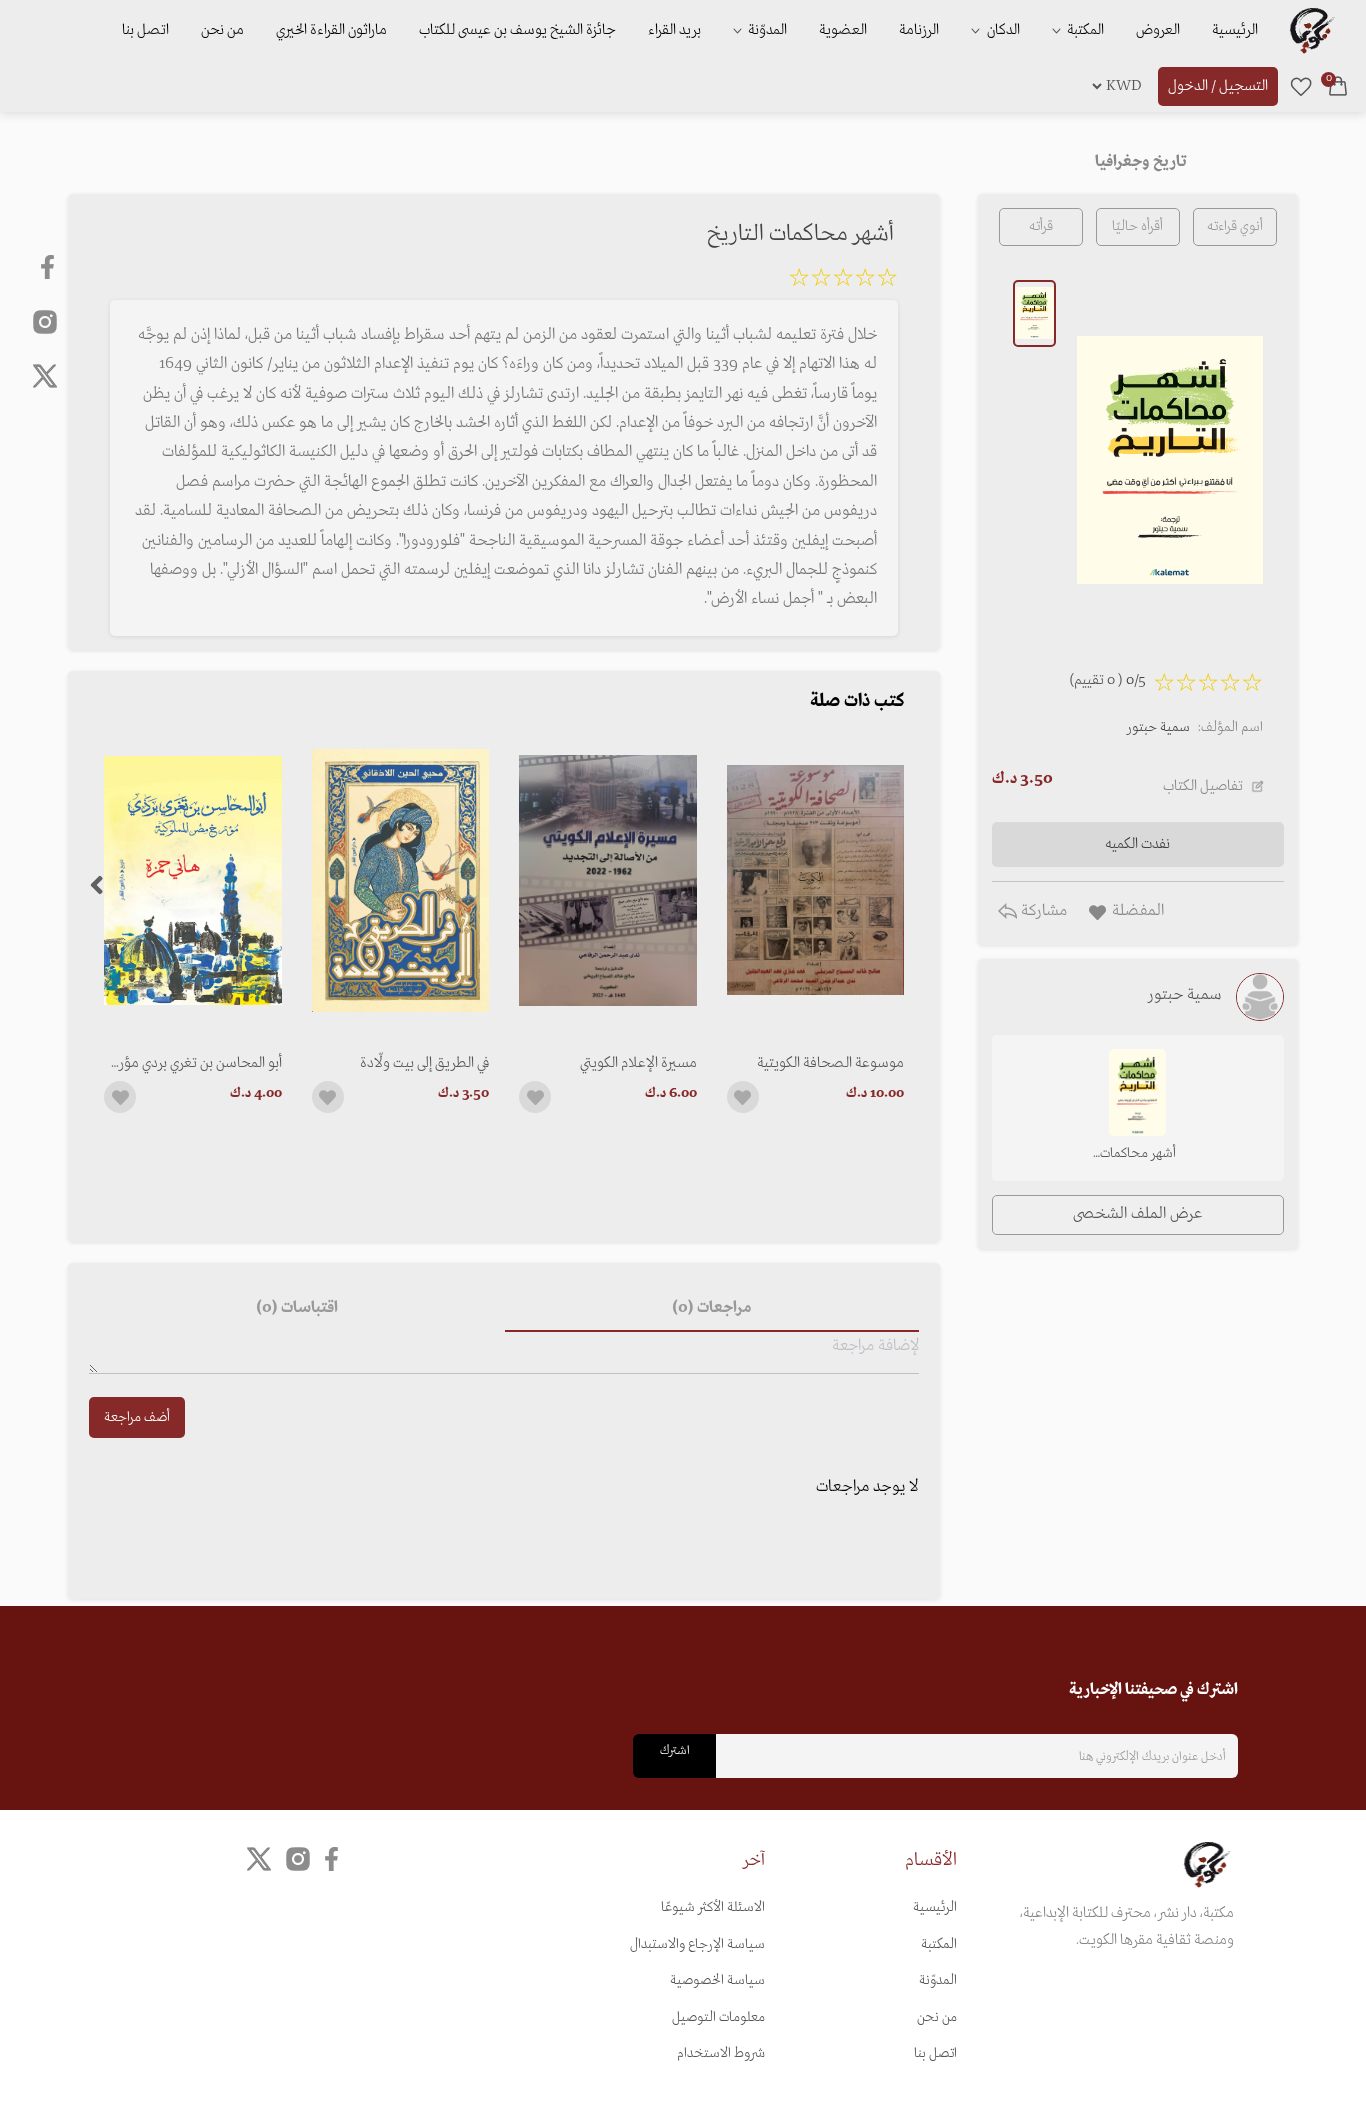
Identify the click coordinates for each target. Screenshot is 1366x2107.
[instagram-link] (45, 321)
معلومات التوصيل (718, 2017)
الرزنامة (919, 30)
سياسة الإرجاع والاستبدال (697, 1944)
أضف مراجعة (137, 1417)
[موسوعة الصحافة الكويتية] (815, 880)
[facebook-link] (49, 267)
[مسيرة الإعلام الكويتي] (607, 880)
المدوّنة (938, 1980)
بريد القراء (674, 30)
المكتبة (1084, 30)
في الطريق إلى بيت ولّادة (424, 1063)
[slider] (843, 281)
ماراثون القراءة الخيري (331, 30)
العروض (1158, 30)
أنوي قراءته (1235, 226)
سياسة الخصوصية (717, 1980)
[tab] (712, 1308)
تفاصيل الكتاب (1203, 786)
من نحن (222, 30)
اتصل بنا (145, 30)
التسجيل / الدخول (1218, 86)
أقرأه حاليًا (1137, 226)
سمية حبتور (1158, 727)
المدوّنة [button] (766, 30)
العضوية (843, 30)
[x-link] (45, 376)
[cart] (1338, 86)
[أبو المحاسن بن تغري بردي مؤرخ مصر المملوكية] (192, 880)
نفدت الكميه (1137, 844)
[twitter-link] (259, 1859)
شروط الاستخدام (721, 2053)
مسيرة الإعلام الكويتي (638, 1063)
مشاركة (1042, 911)
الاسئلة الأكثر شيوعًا (713, 1907)
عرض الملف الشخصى (1137, 1214)
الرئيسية (1235, 30)
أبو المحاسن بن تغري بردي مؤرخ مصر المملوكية (195, 1063)
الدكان (1002, 30)
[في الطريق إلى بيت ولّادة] (400, 880)
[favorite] (1301, 86)
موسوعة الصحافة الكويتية (830, 1063)
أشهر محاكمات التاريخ (1138, 1155)
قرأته (1041, 226)
